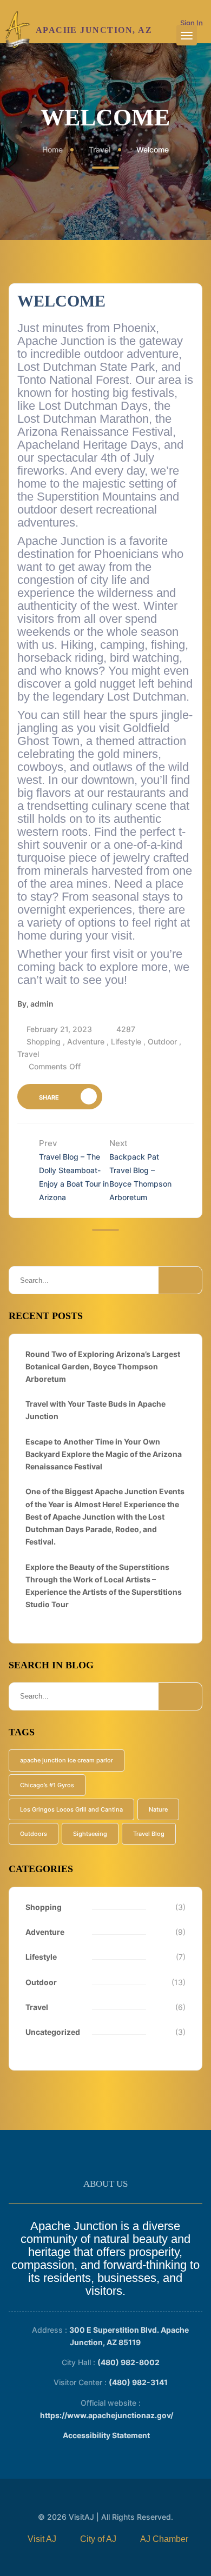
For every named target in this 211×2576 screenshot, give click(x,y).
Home (52, 149)
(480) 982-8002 (128, 2362)
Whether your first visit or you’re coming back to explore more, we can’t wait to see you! (103, 967)
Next (140, 1170)
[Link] (18, 30)
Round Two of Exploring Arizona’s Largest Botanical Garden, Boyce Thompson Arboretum (103, 1366)
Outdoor (162, 1041)
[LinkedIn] (124, 2554)
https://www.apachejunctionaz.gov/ (107, 2415)
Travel (100, 149)
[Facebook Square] (94, 2539)
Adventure (86, 1041)
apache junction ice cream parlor (67, 1760)
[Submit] (180, 1280)
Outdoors (34, 1834)
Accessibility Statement (106, 2435)
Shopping (44, 1041)
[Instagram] (82, 2554)
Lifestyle (126, 1041)
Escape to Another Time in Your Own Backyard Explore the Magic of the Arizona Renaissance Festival (104, 1454)
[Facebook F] (160, 2539)
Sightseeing (90, 1834)
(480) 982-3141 (138, 2382)
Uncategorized (53, 2032)
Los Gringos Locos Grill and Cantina (71, 1809)
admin (42, 1004)
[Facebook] (37, 2539)
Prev (74, 1170)
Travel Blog (149, 1834)
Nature (158, 1809)
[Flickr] (103, 2554)
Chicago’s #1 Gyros (47, 1785)
